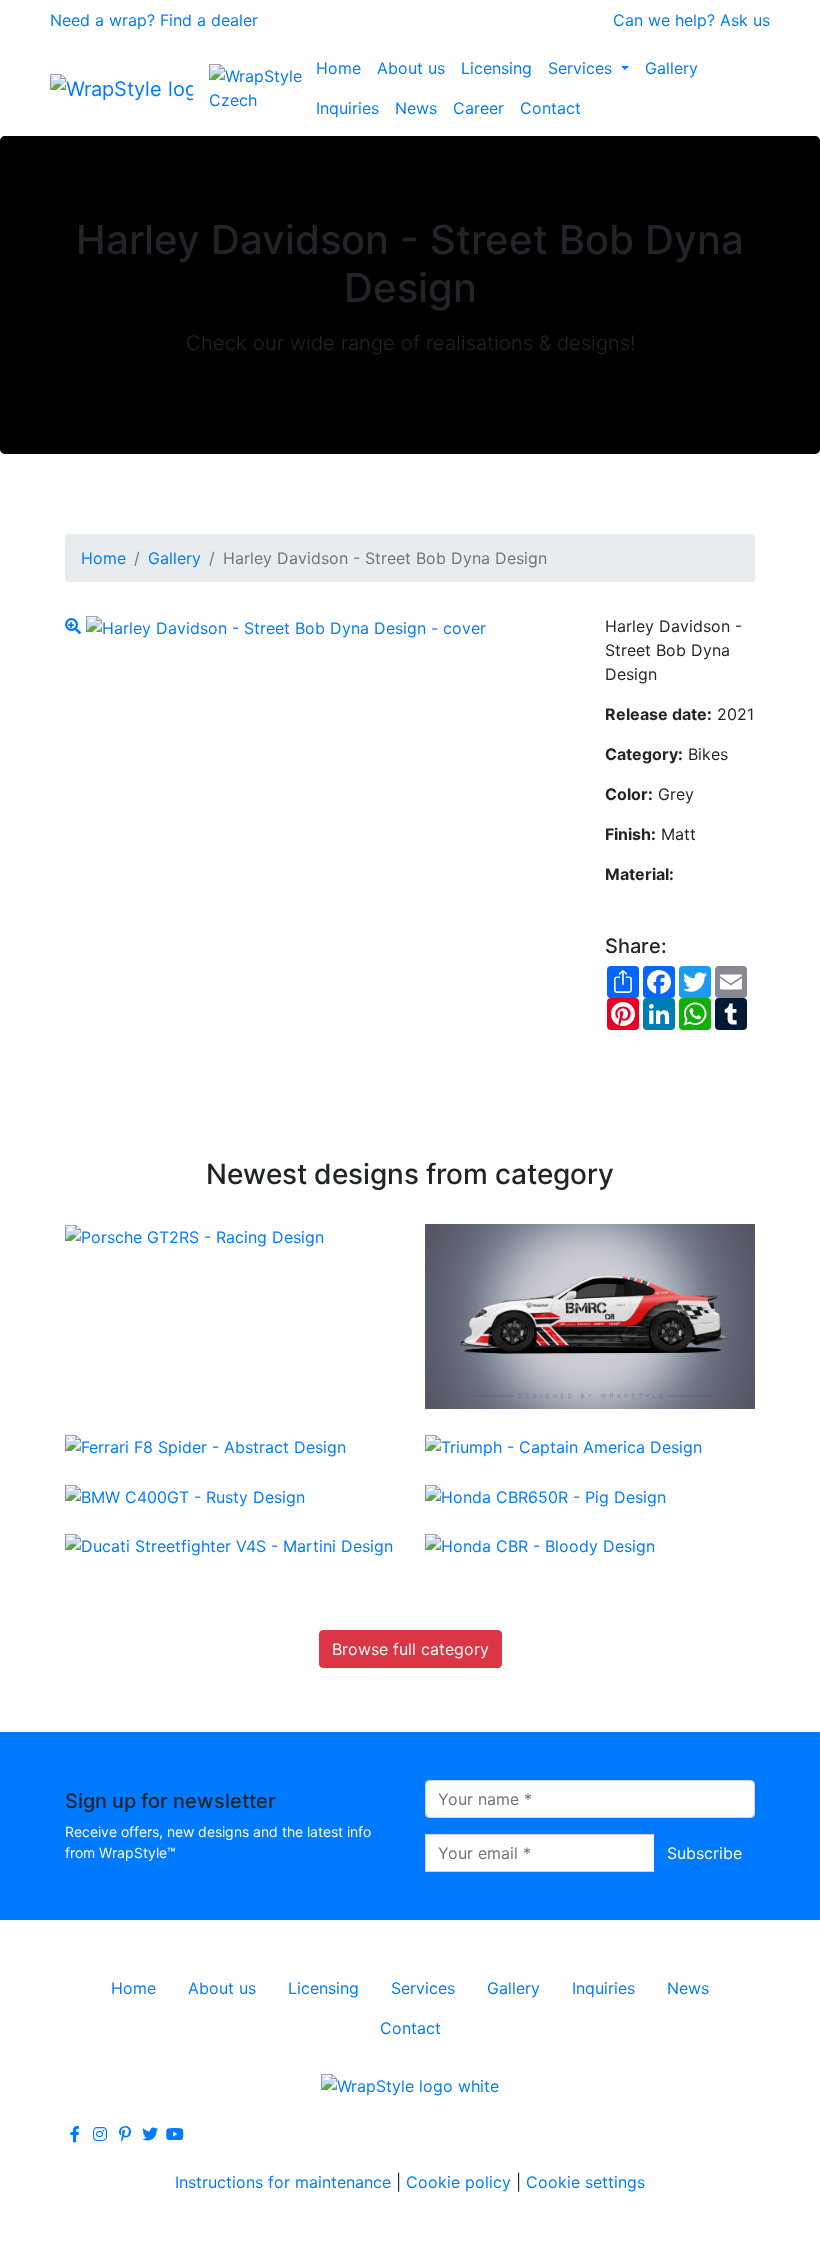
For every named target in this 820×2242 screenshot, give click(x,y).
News (416, 108)
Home (338, 68)
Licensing (496, 68)
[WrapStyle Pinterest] (125, 2134)
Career (478, 108)
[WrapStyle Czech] (258, 88)
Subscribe (704, 1853)
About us (411, 68)
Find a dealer (209, 20)
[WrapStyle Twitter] (150, 2134)
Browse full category (410, 1649)
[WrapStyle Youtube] (175, 2134)
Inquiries (347, 108)
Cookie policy (458, 2182)
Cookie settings (585, 2182)
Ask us (745, 20)
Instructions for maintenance (283, 2182)
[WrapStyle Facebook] (75, 2134)
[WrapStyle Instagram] (100, 2134)
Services (582, 68)
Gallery (671, 68)
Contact (550, 108)
